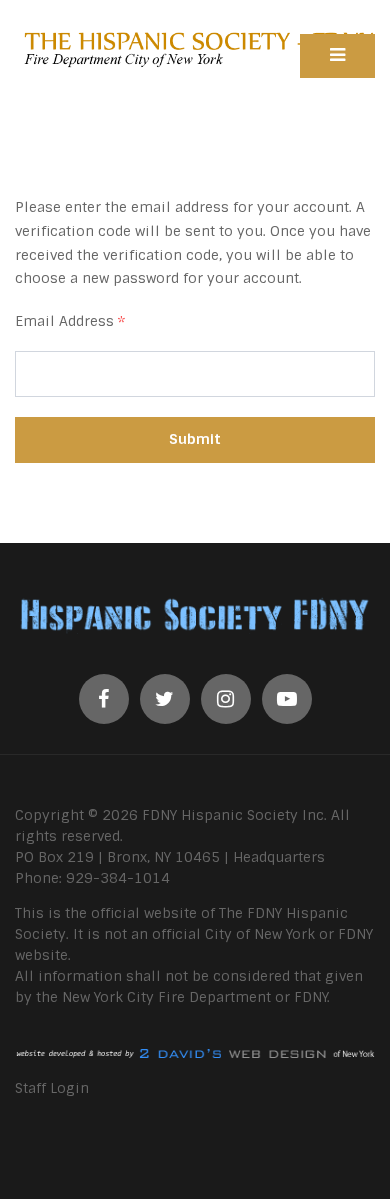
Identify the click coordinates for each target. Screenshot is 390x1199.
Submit (195, 439)
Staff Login (52, 1088)
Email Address (70, 321)
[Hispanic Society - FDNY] (195, 48)
